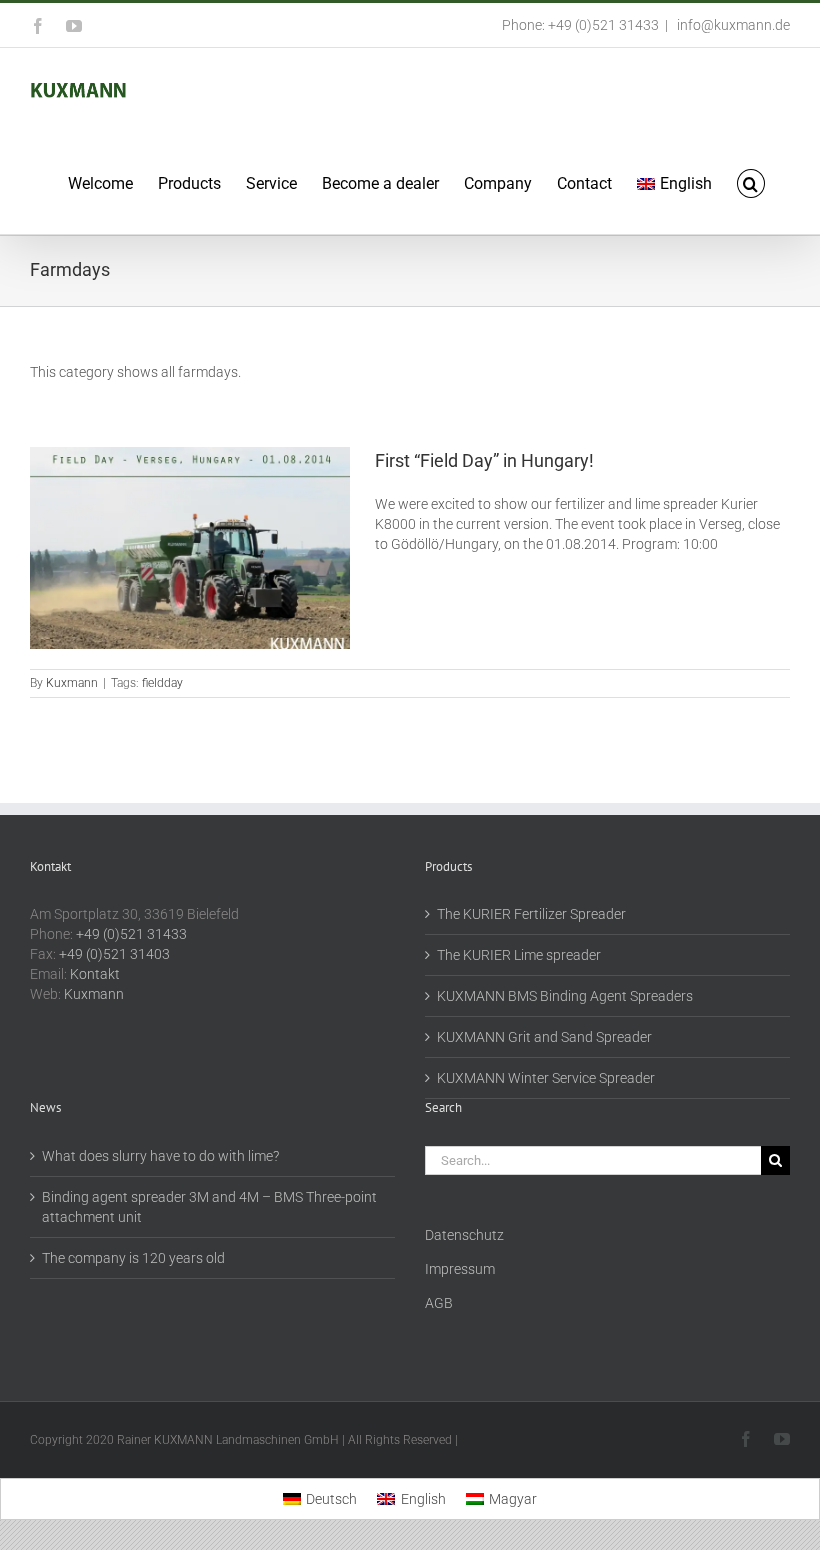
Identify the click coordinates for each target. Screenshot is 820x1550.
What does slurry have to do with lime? (160, 1156)
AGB (439, 1303)
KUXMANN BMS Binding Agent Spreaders (565, 996)
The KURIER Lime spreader (519, 955)
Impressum (460, 1269)
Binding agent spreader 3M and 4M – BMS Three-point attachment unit (209, 1207)
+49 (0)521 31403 (114, 954)
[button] (751, 182)
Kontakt (95, 974)
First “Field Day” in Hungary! (484, 460)
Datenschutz (464, 1235)
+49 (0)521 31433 (131, 934)
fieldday (162, 683)
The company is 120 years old (133, 1258)
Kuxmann (72, 683)
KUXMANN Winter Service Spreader (546, 1078)
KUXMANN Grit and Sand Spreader (544, 1037)
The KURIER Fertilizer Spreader (531, 914)
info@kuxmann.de (732, 25)
